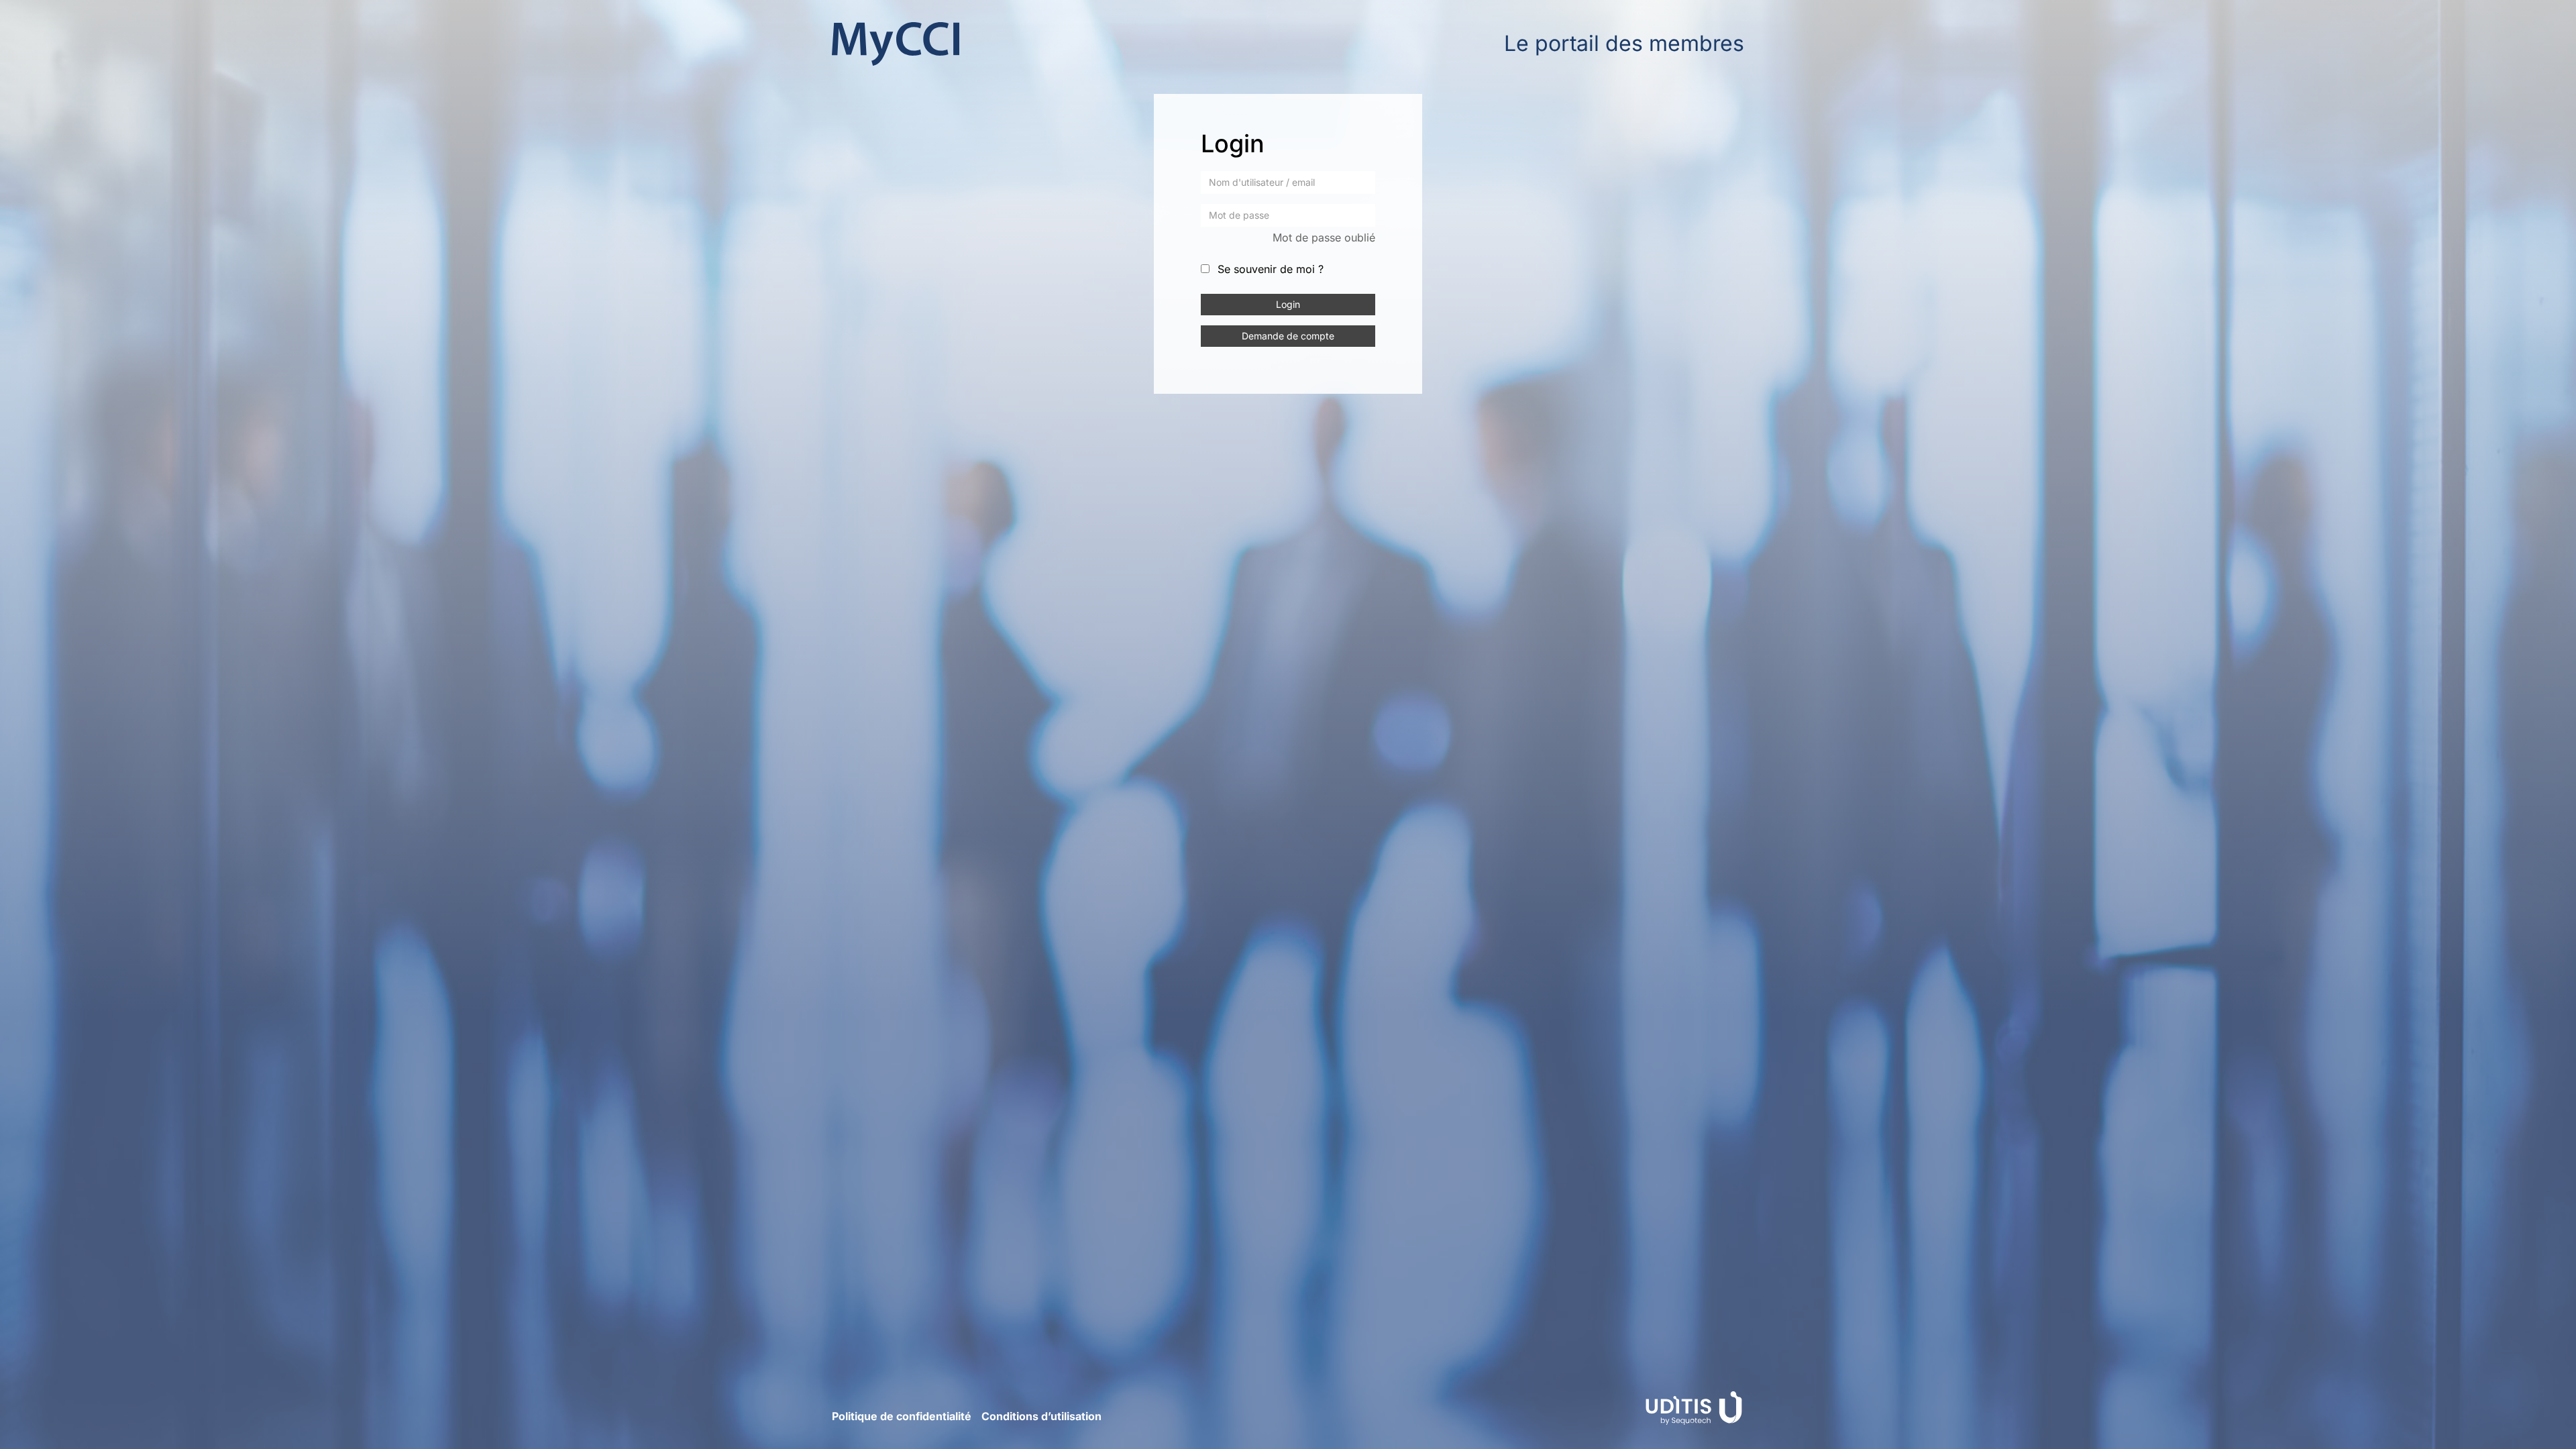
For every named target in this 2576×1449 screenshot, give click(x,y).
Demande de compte (1288, 336)
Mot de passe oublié (1324, 237)
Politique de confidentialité (902, 1416)
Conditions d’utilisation (1041, 1416)
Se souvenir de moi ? (1271, 269)
